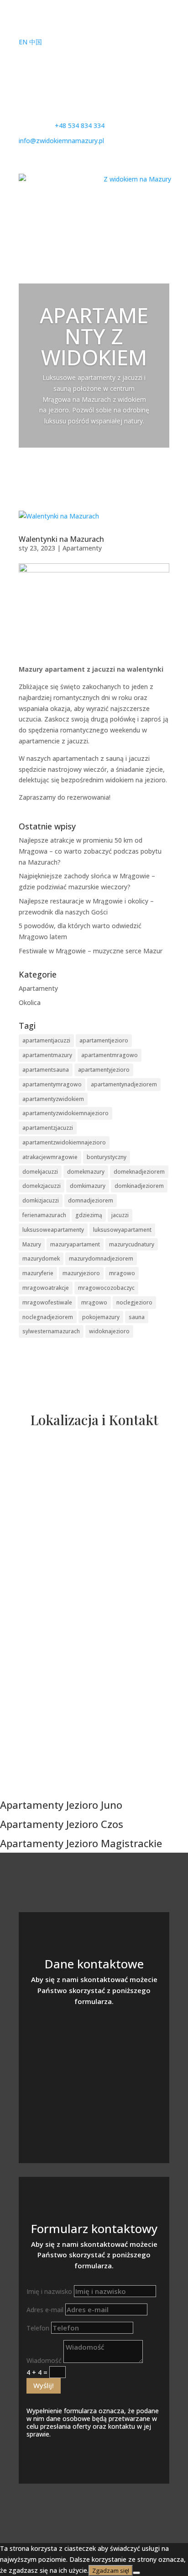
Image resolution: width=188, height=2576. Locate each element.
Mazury (32, 1244)
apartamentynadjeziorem (124, 1084)
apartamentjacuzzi (46, 1040)
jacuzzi (120, 1215)
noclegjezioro (134, 1302)
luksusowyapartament (122, 1230)
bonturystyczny (107, 1157)
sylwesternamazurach (51, 1331)
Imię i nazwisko (49, 2291)
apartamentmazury (47, 1055)
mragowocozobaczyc (106, 1288)
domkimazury (88, 1186)
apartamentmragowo (110, 1055)
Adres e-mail (45, 2310)
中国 (36, 42)
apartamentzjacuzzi (48, 1128)
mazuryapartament (75, 1244)
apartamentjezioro (104, 1040)
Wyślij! (44, 2385)
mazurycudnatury (132, 1244)
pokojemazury (101, 1317)
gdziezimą (89, 1215)
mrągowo (94, 1302)
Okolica (30, 1002)
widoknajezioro (109, 1331)
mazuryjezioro (81, 1273)
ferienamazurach (44, 1215)
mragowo (122, 1273)
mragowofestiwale (47, 1302)
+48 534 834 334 (94, 2038)
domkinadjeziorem (139, 1186)
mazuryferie (38, 1273)
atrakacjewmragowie (50, 1157)
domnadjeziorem (91, 1200)
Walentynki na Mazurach (61, 539)
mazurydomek (41, 1259)
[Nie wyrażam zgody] (136, 2573)
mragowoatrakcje (46, 1288)
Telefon (38, 2328)
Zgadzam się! (111, 2571)
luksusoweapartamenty (53, 1230)
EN (23, 42)
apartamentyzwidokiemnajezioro (65, 1113)
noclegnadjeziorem (48, 1317)
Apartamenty (82, 548)
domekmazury (86, 1172)
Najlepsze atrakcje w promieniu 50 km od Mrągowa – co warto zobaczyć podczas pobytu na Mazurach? (90, 851)
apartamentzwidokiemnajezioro (64, 1142)
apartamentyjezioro (104, 1070)
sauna (137, 1317)
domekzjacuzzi (42, 1186)
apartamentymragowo (52, 1084)
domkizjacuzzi (41, 1200)
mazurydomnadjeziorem (101, 1259)
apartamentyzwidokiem (53, 1099)
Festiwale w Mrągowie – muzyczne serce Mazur (91, 951)
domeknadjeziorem (139, 1172)
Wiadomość (44, 2360)
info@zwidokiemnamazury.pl (94, 2067)
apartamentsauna (46, 1070)
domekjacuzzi (40, 1172)
